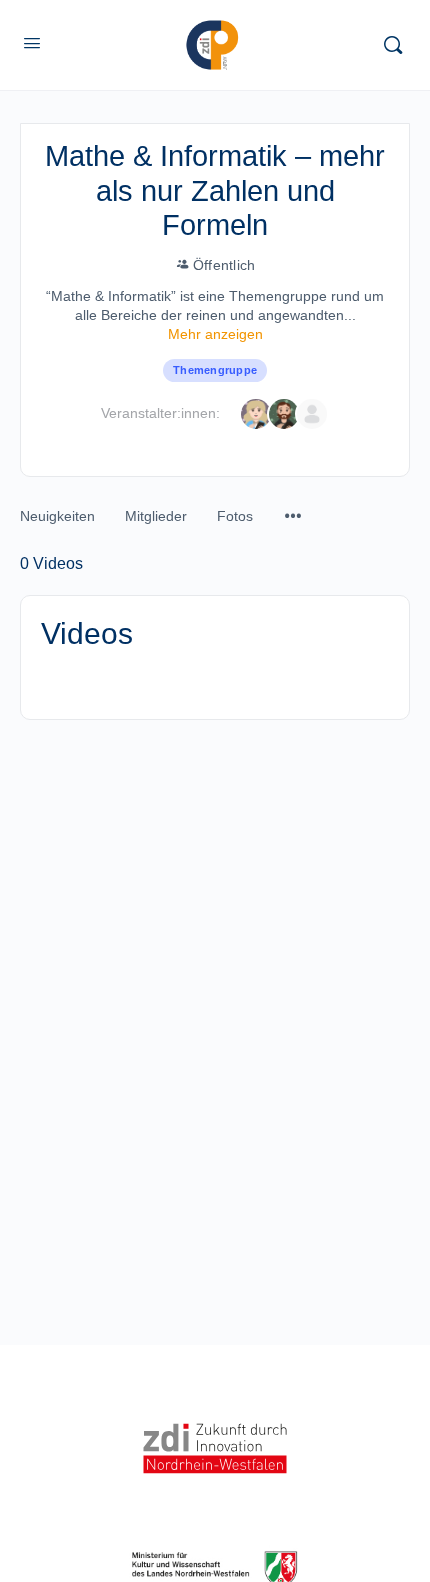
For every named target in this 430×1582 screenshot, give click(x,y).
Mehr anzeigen (215, 334)
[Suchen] (393, 45)
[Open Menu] (32, 43)
